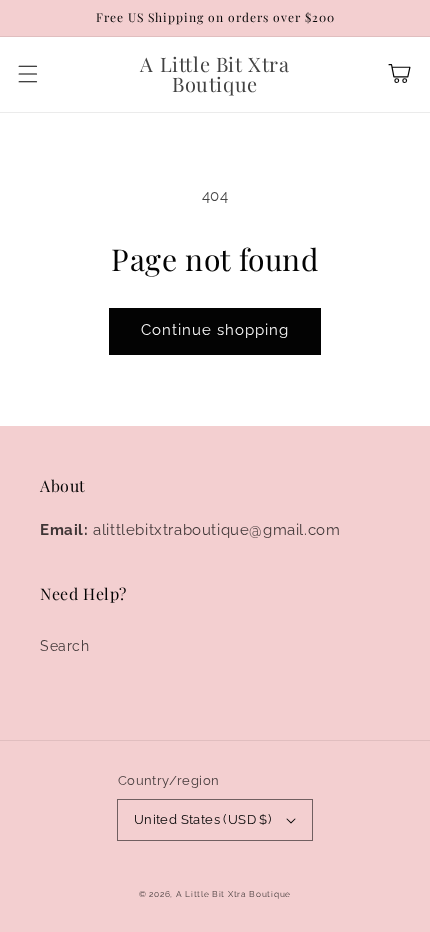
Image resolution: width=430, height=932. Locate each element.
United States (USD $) (202, 819)
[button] (28, 74)
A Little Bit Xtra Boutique (233, 894)
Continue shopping (215, 330)
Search (65, 646)
